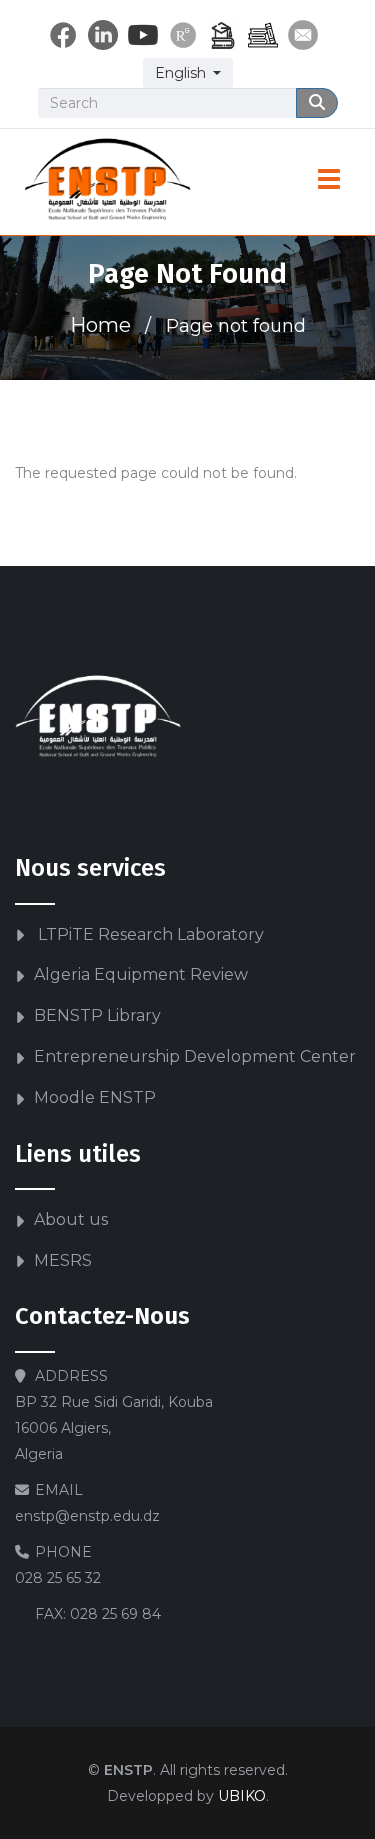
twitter (103, 35)
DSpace (223, 35)
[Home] (107, 182)
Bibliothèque (263, 35)
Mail (303, 35)
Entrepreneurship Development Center (195, 1056)
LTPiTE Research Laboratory (149, 934)
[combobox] (188, 73)
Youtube (143, 35)
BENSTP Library (97, 1015)
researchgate (183, 35)
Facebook (63, 35)
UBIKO (242, 1796)
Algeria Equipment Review (141, 974)
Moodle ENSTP (95, 1097)
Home (100, 325)
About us (71, 1219)
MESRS (63, 1260)
